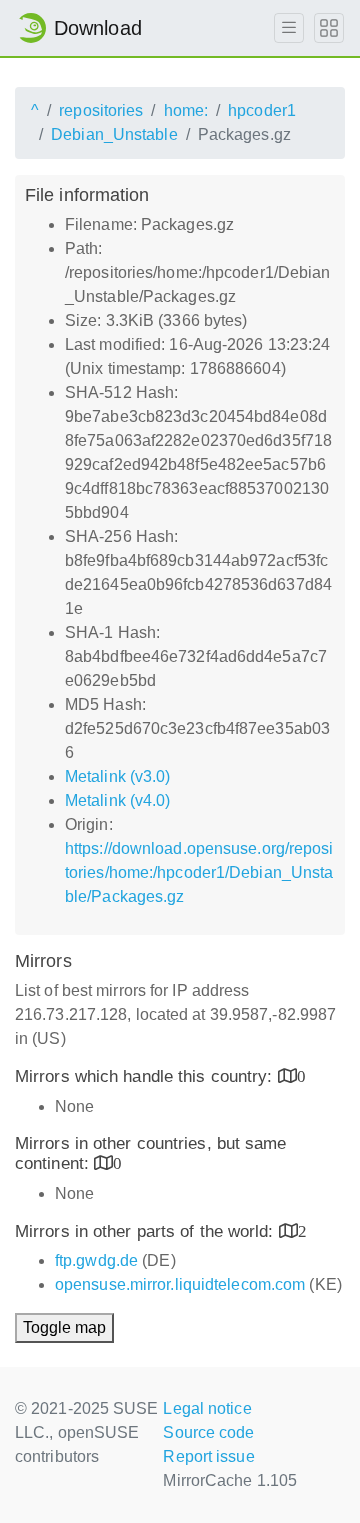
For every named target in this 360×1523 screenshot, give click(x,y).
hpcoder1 (262, 110)
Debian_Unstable (114, 134)
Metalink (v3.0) (118, 776)
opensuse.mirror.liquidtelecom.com (180, 1284)
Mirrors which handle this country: (146, 1076)
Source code (208, 1432)
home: (186, 110)
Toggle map (64, 1327)
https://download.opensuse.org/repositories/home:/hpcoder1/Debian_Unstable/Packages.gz (199, 872)
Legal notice (207, 1408)
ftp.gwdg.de (96, 1260)
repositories (101, 110)
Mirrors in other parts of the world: (147, 1231)
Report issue (208, 1456)
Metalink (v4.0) (118, 800)
